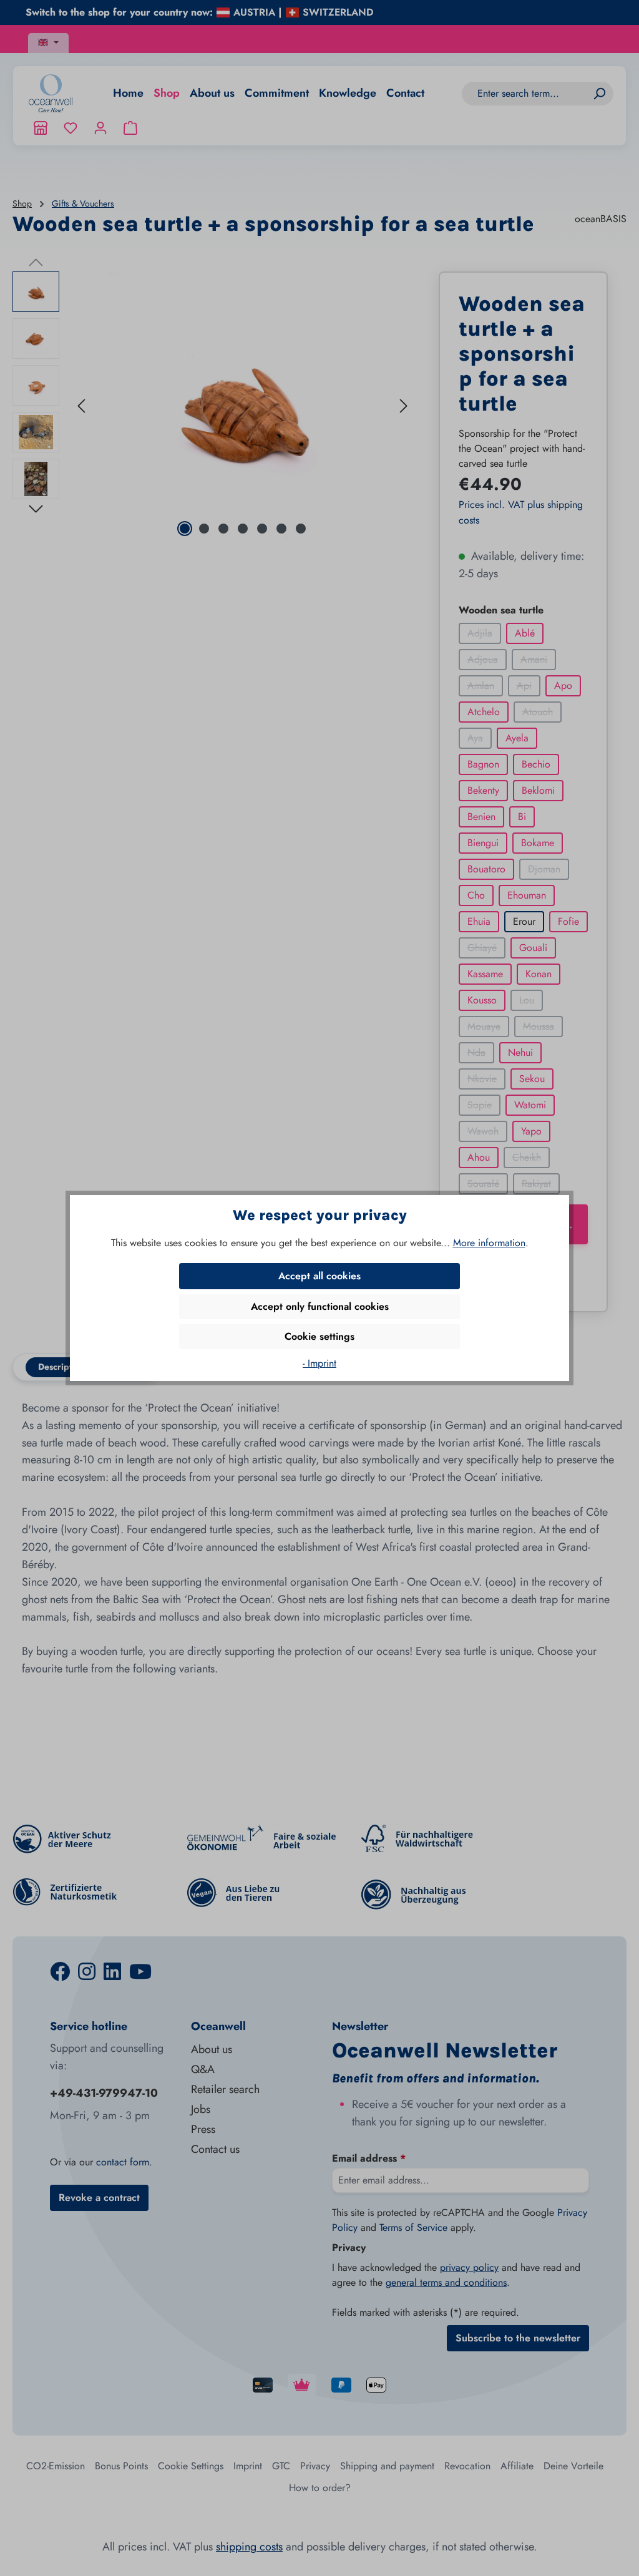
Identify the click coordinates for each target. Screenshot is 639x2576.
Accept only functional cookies (320, 1306)
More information (489, 1243)
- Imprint (319, 1363)
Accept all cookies (319, 1276)
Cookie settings (319, 1336)
